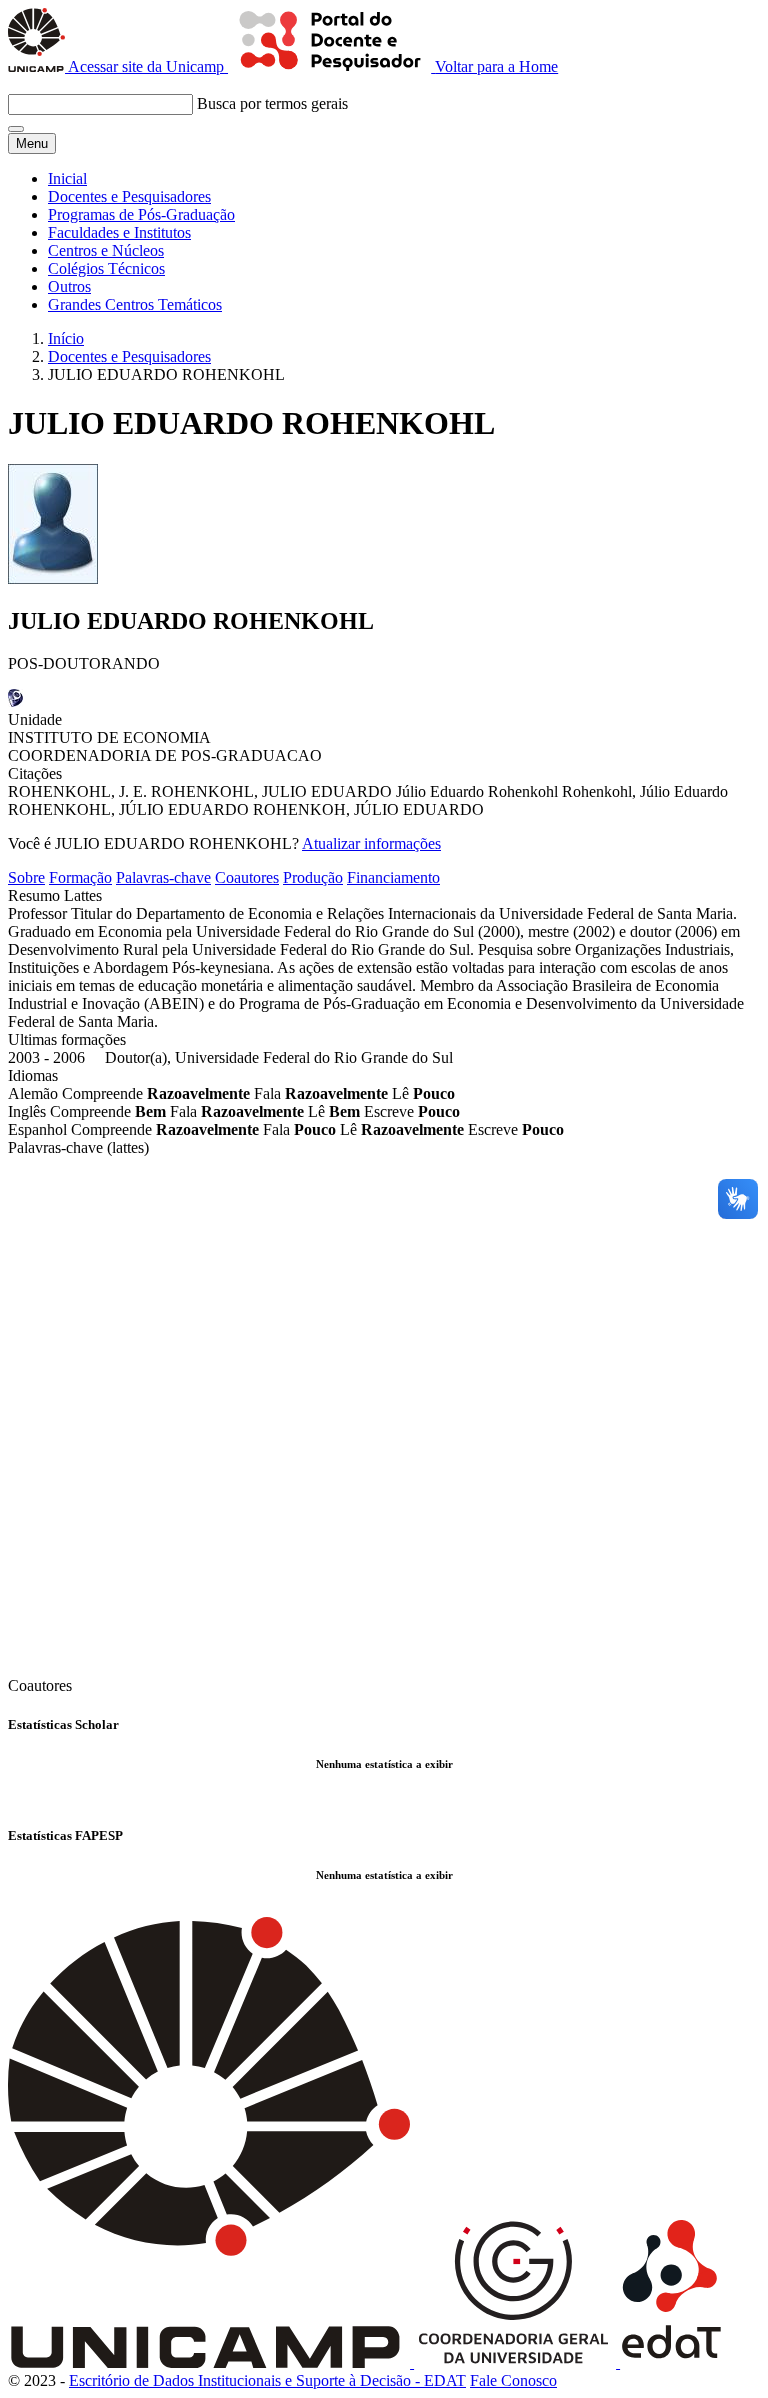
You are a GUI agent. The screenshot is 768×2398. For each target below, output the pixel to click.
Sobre (26, 877)
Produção (313, 877)
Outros (69, 286)
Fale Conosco (513, 2380)
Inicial (67, 178)
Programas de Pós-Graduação (141, 214)
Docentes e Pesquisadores (129, 196)
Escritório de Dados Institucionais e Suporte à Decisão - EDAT (267, 2380)
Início (66, 338)
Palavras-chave (163, 877)
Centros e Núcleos (106, 250)
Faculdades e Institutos (119, 232)
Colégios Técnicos (106, 268)
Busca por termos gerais (272, 103)
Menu (32, 143)
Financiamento (393, 877)
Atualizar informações (371, 843)
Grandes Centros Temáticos (135, 304)
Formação (80, 877)
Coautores (247, 877)
